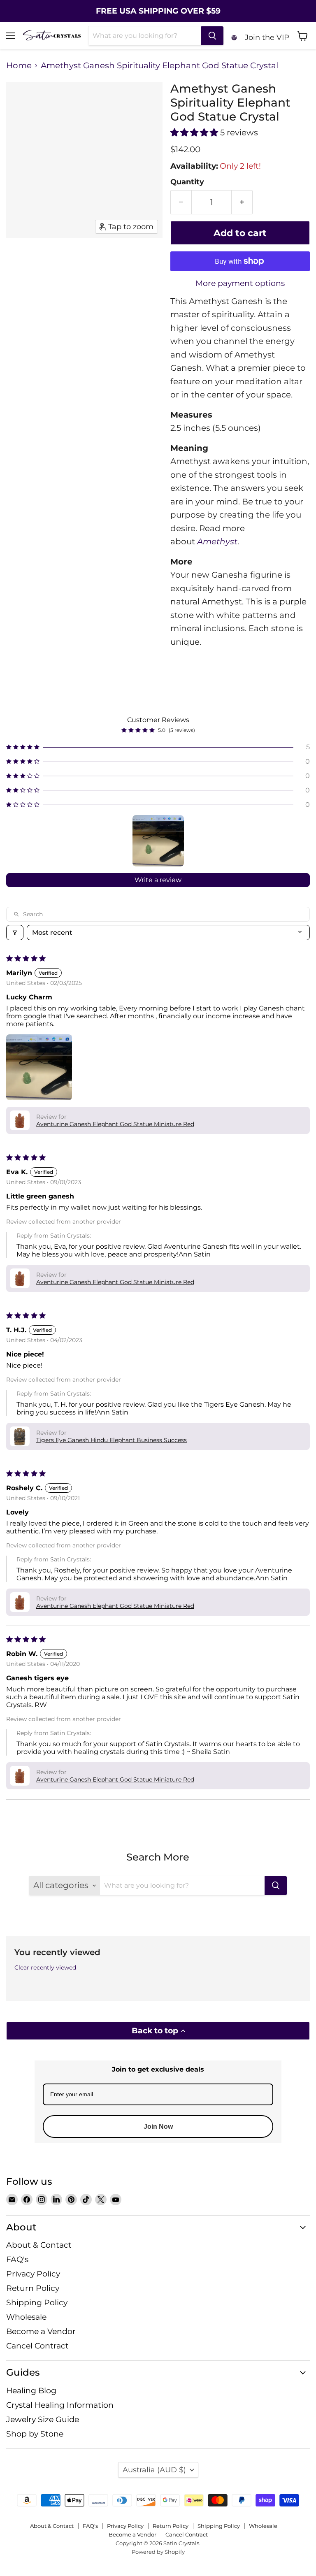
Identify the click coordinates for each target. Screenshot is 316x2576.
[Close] (259, 1242)
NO (214, 1320)
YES (214, 1289)
